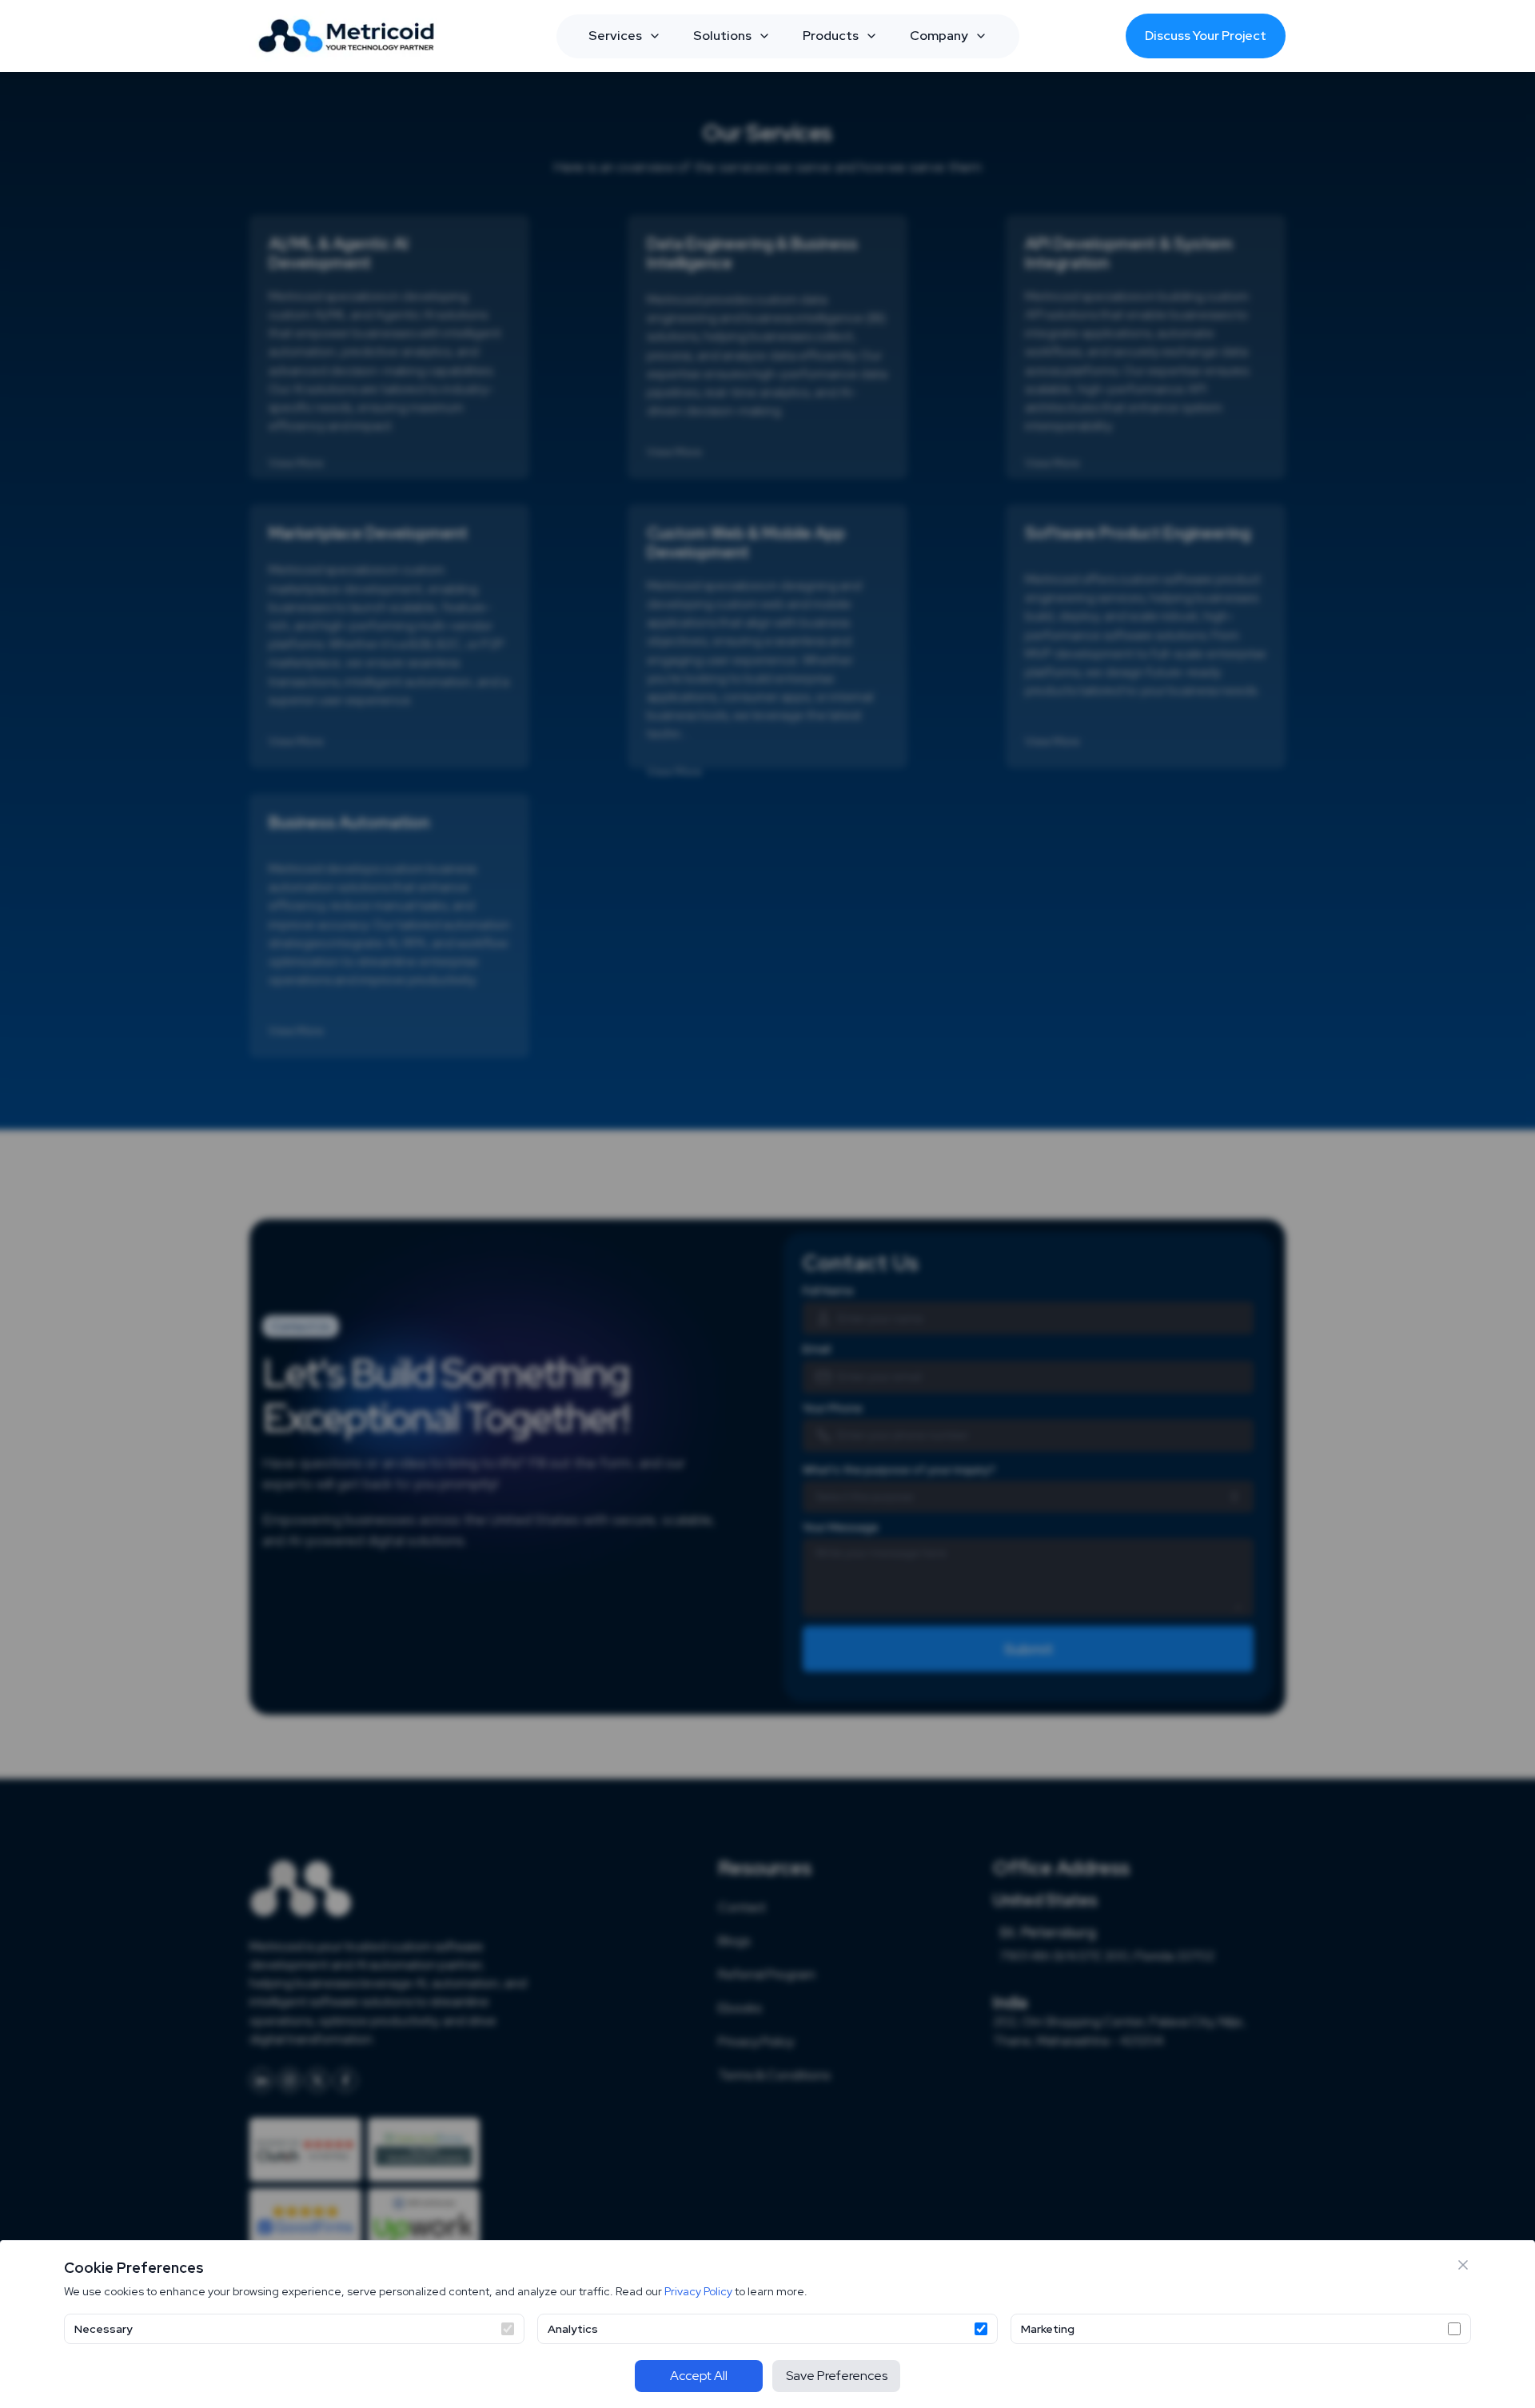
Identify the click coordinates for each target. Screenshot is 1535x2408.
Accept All (699, 2376)
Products (831, 36)
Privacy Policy (698, 2291)
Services (615, 36)
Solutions (722, 36)
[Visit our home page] (349, 36)
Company (939, 36)
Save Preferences (837, 2376)
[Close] (1463, 2265)
